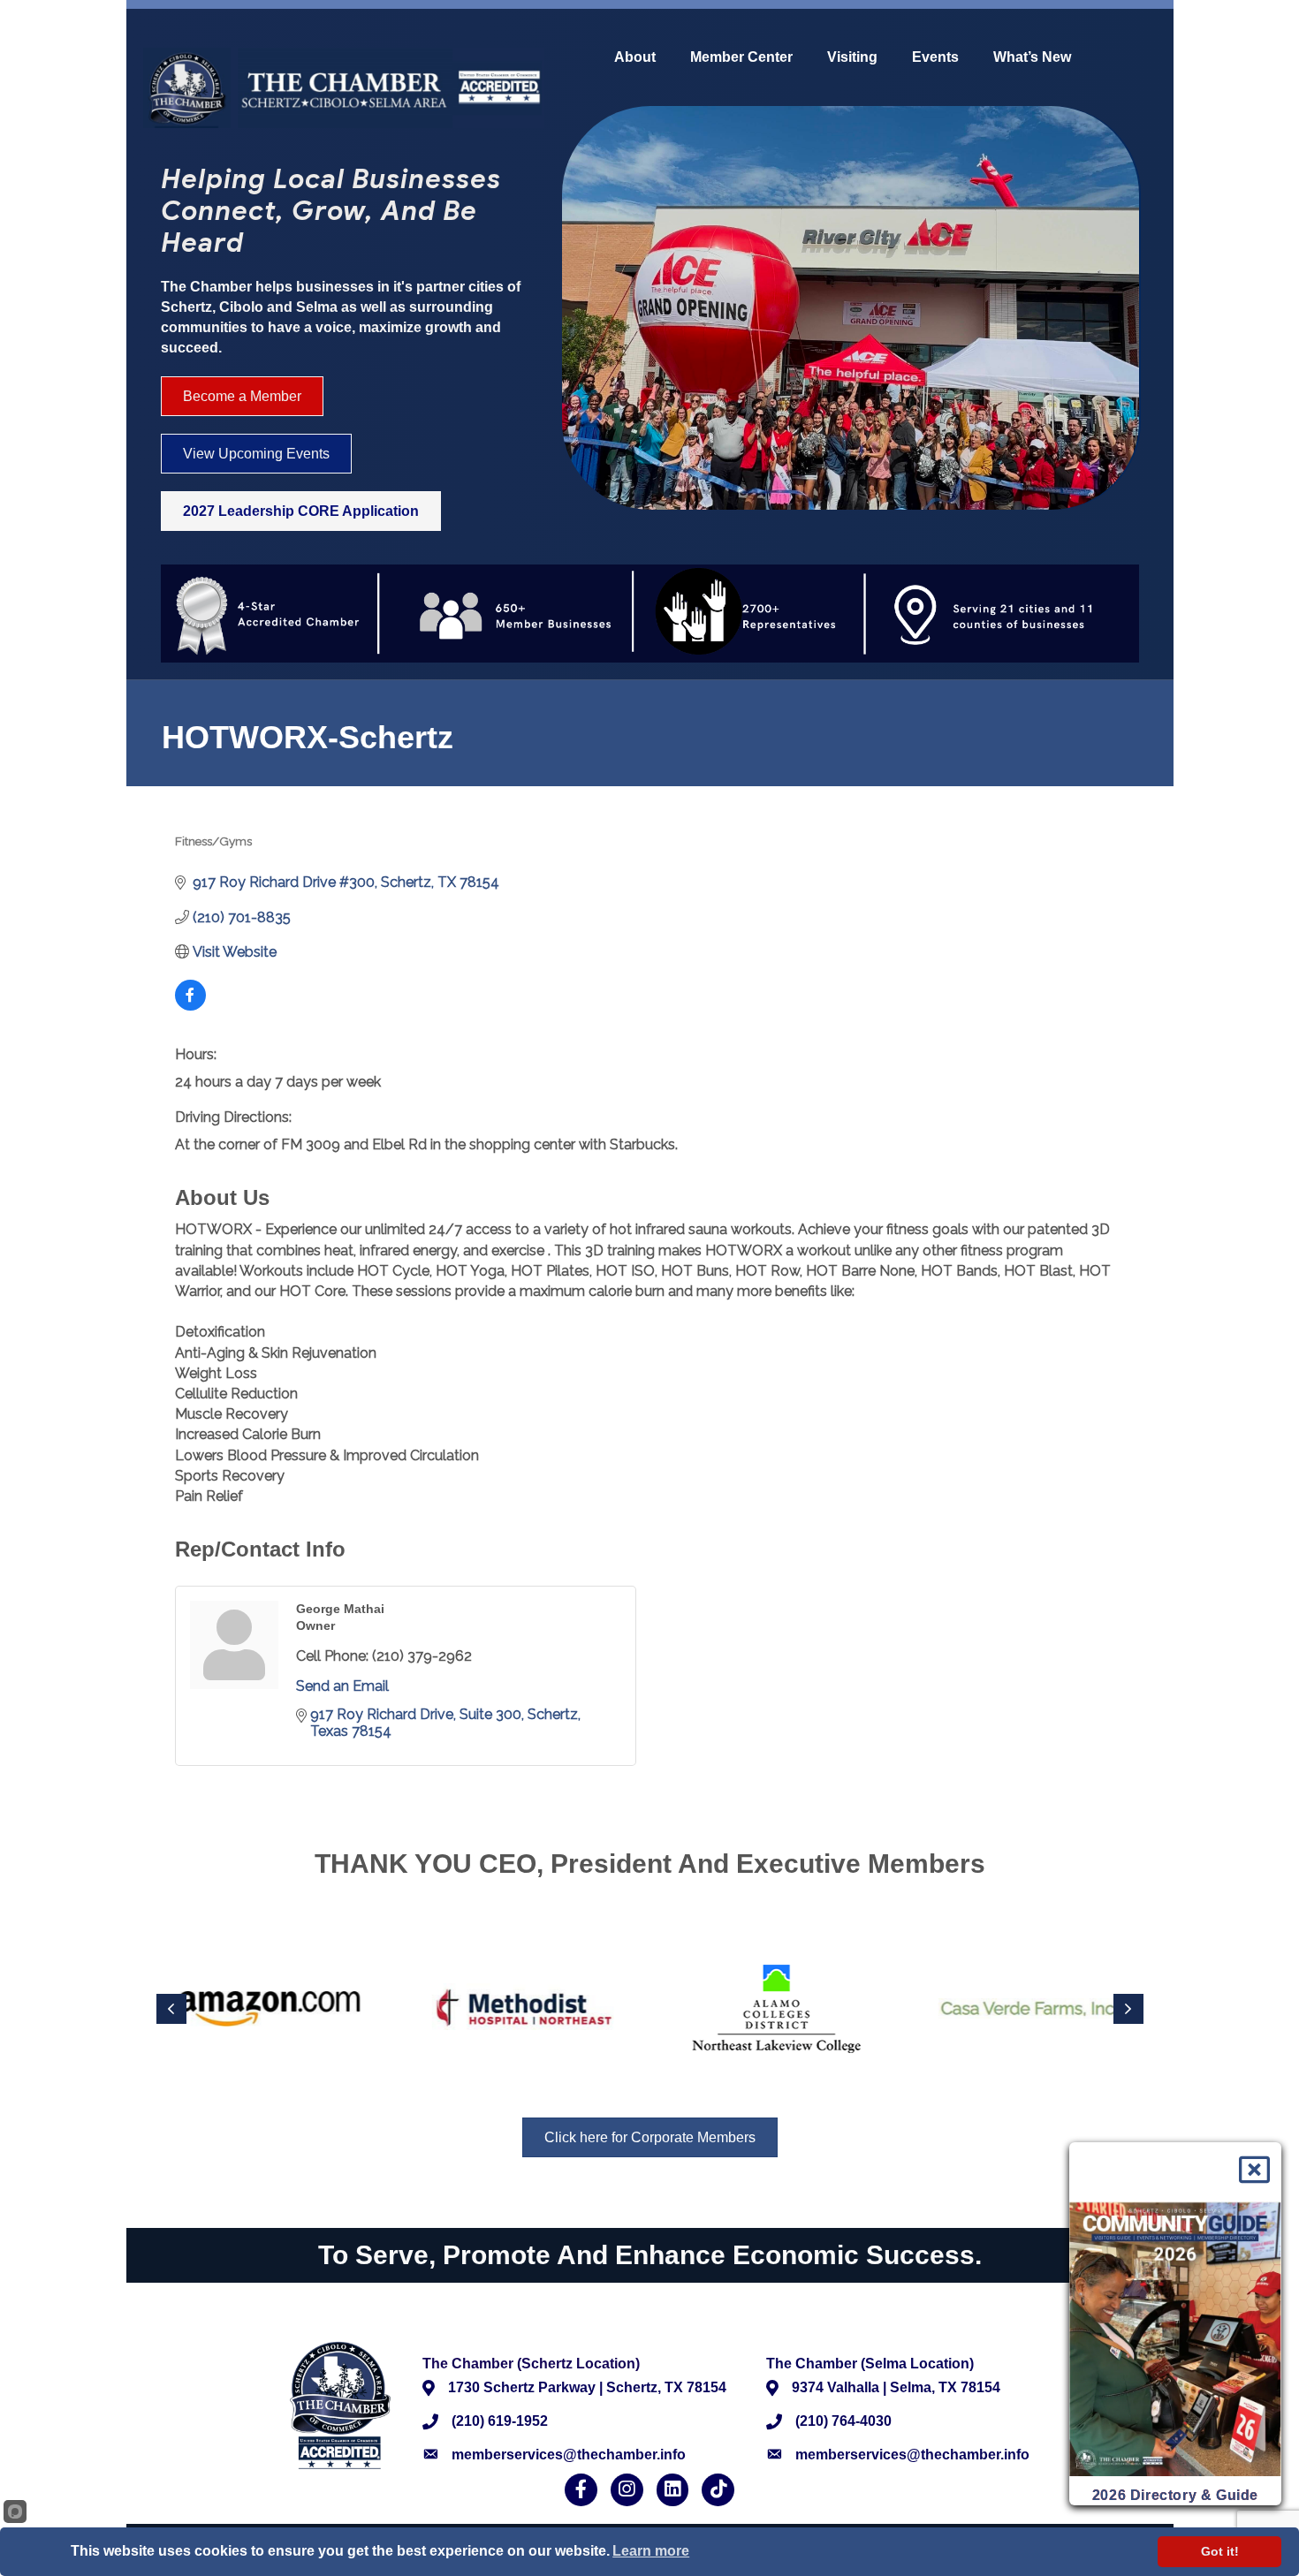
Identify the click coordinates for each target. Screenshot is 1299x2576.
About (635, 57)
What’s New (1032, 57)
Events (935, 57)
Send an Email (342, 1686)
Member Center (741, 57)
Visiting (852, 57)
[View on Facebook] (190, 1006)
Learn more (651, 2551)
